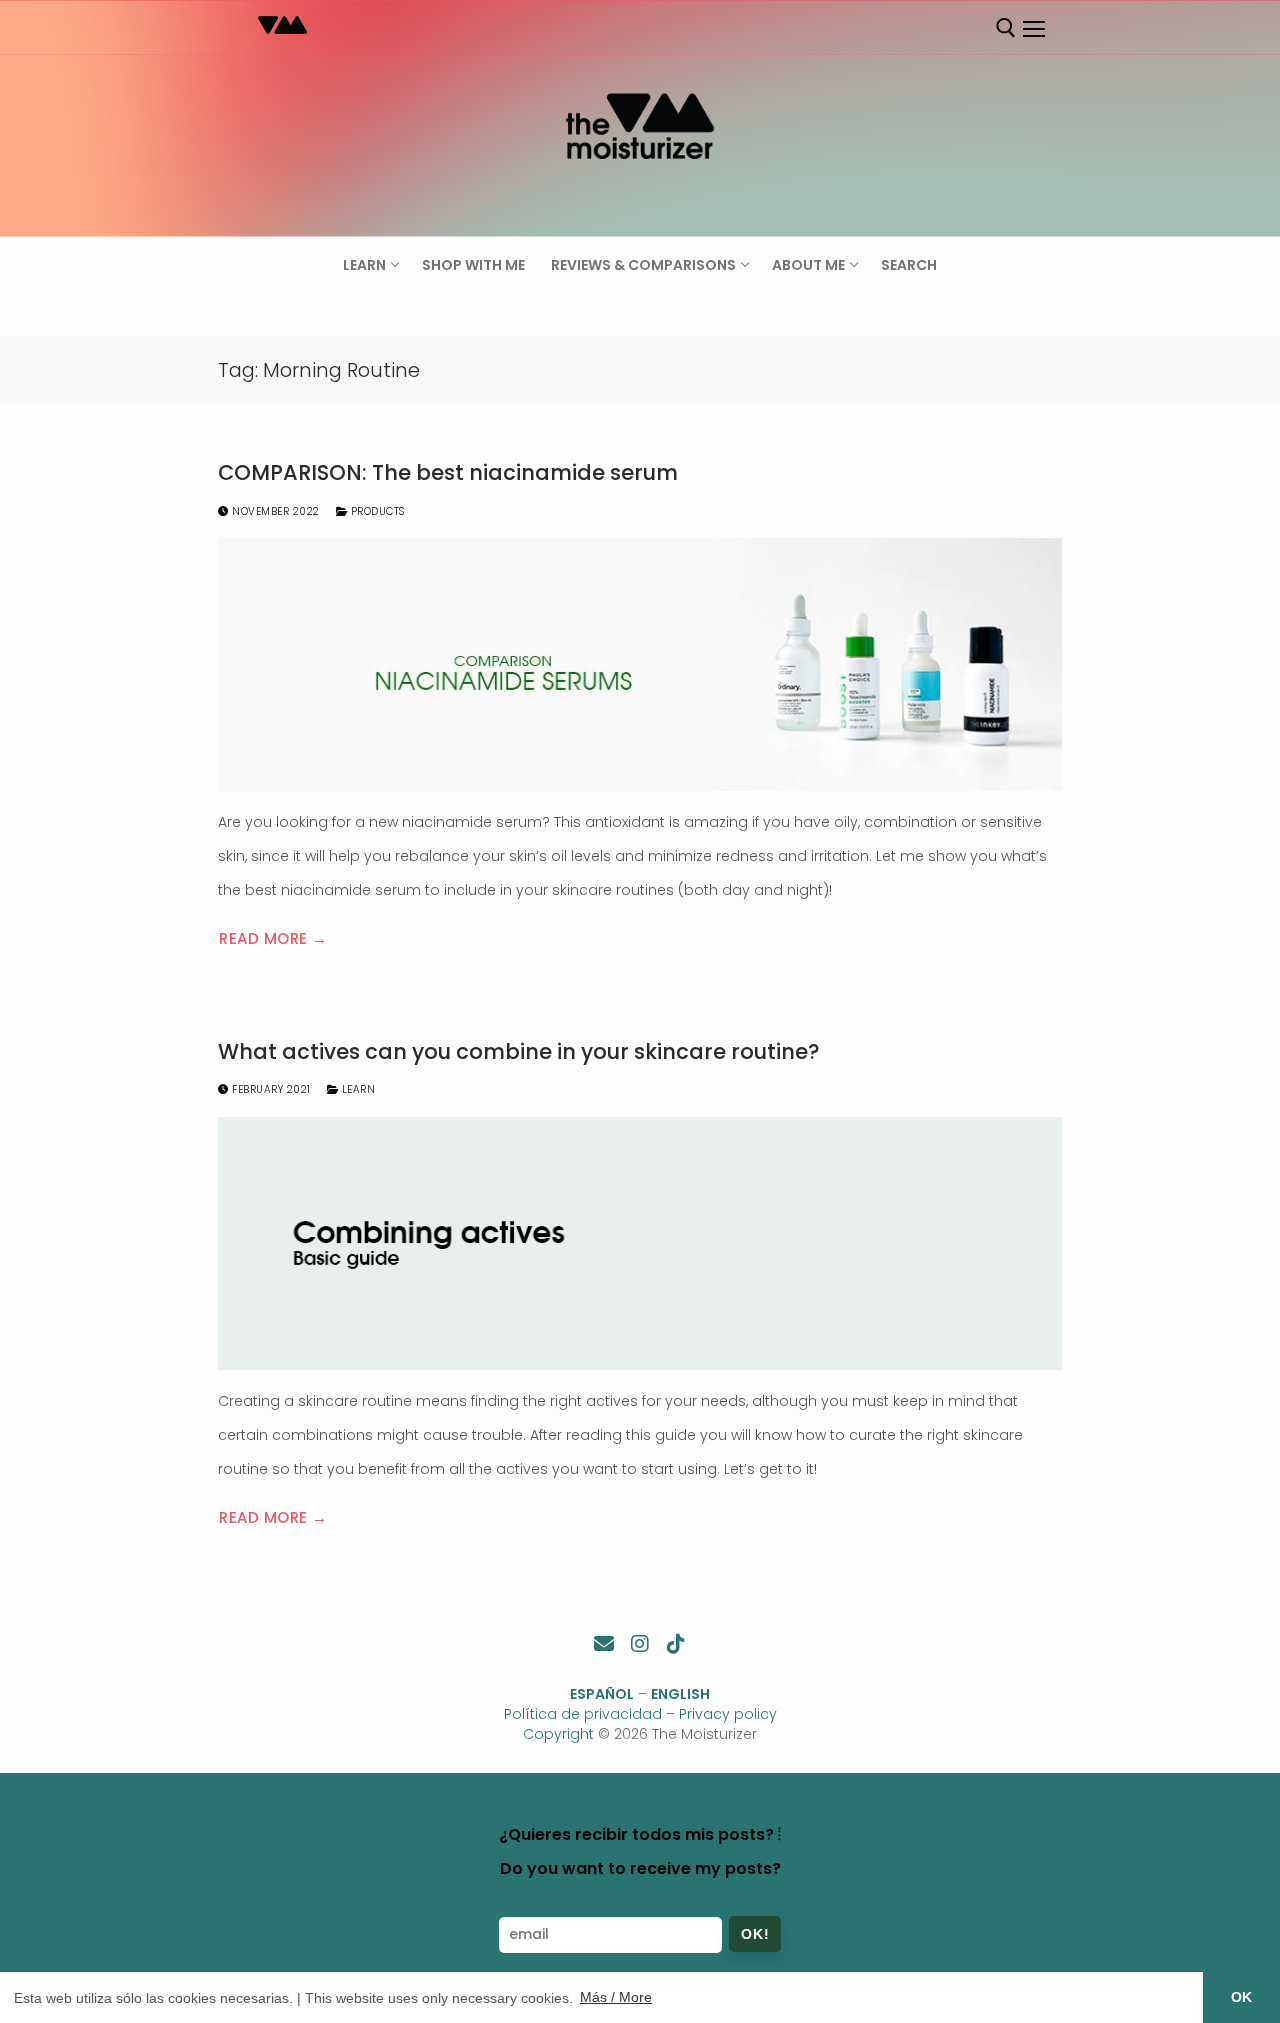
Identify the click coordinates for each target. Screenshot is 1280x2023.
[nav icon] (1033, 29)
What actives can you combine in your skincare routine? (519, 1052)
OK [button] (1241, 1997)
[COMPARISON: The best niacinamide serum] (640, 664)
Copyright (558, 1734)
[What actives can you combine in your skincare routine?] (640, 1243)
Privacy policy (728, 1714)
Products (376, 511)
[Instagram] (640, 1644)
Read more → (273, 938)
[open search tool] (1006, 28)
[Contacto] (604, 1644)
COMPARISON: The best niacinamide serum (448, 473)
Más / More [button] (616, 1997)
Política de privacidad (583, 1714)
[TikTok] (676, 1644)
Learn (356, 1089)
